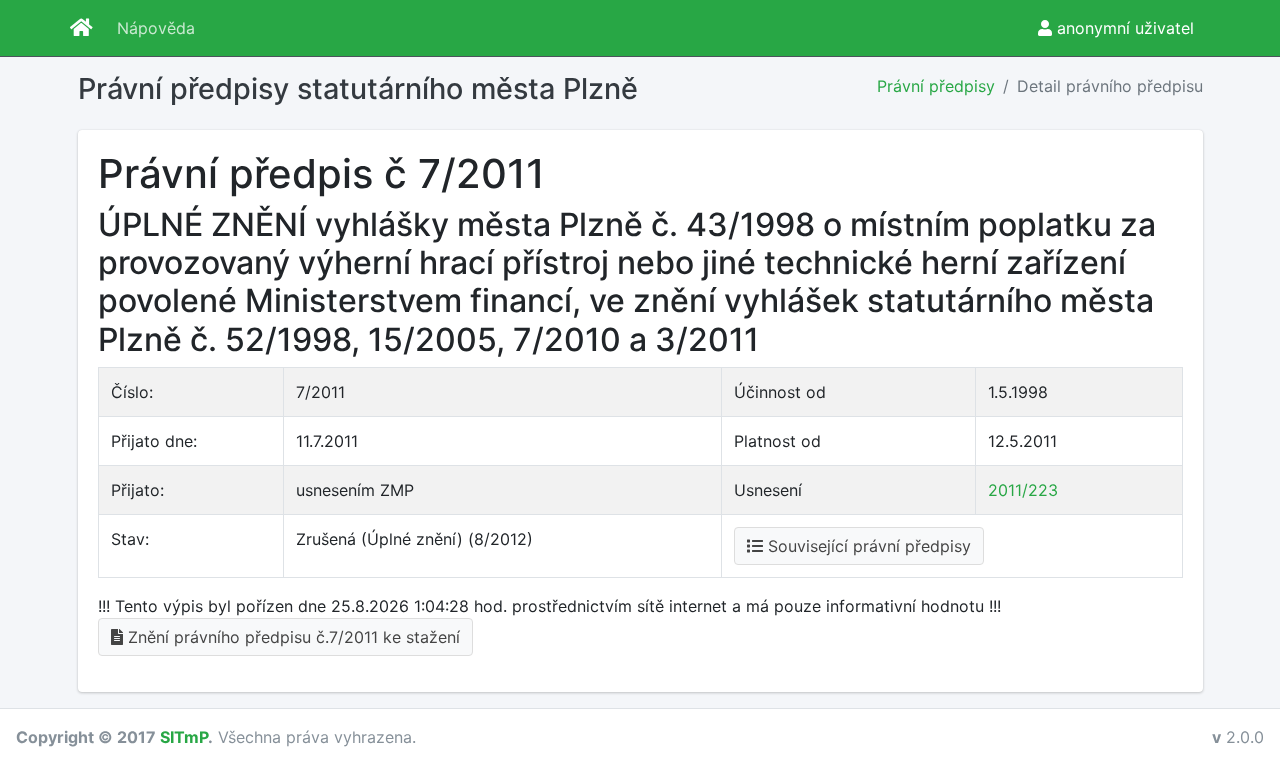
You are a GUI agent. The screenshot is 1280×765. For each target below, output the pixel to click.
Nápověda (156, 28)
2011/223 (1023, 490)
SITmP (184, 737)
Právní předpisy (936, 86)
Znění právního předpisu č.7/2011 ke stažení (291, 637)
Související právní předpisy (867, 546)
